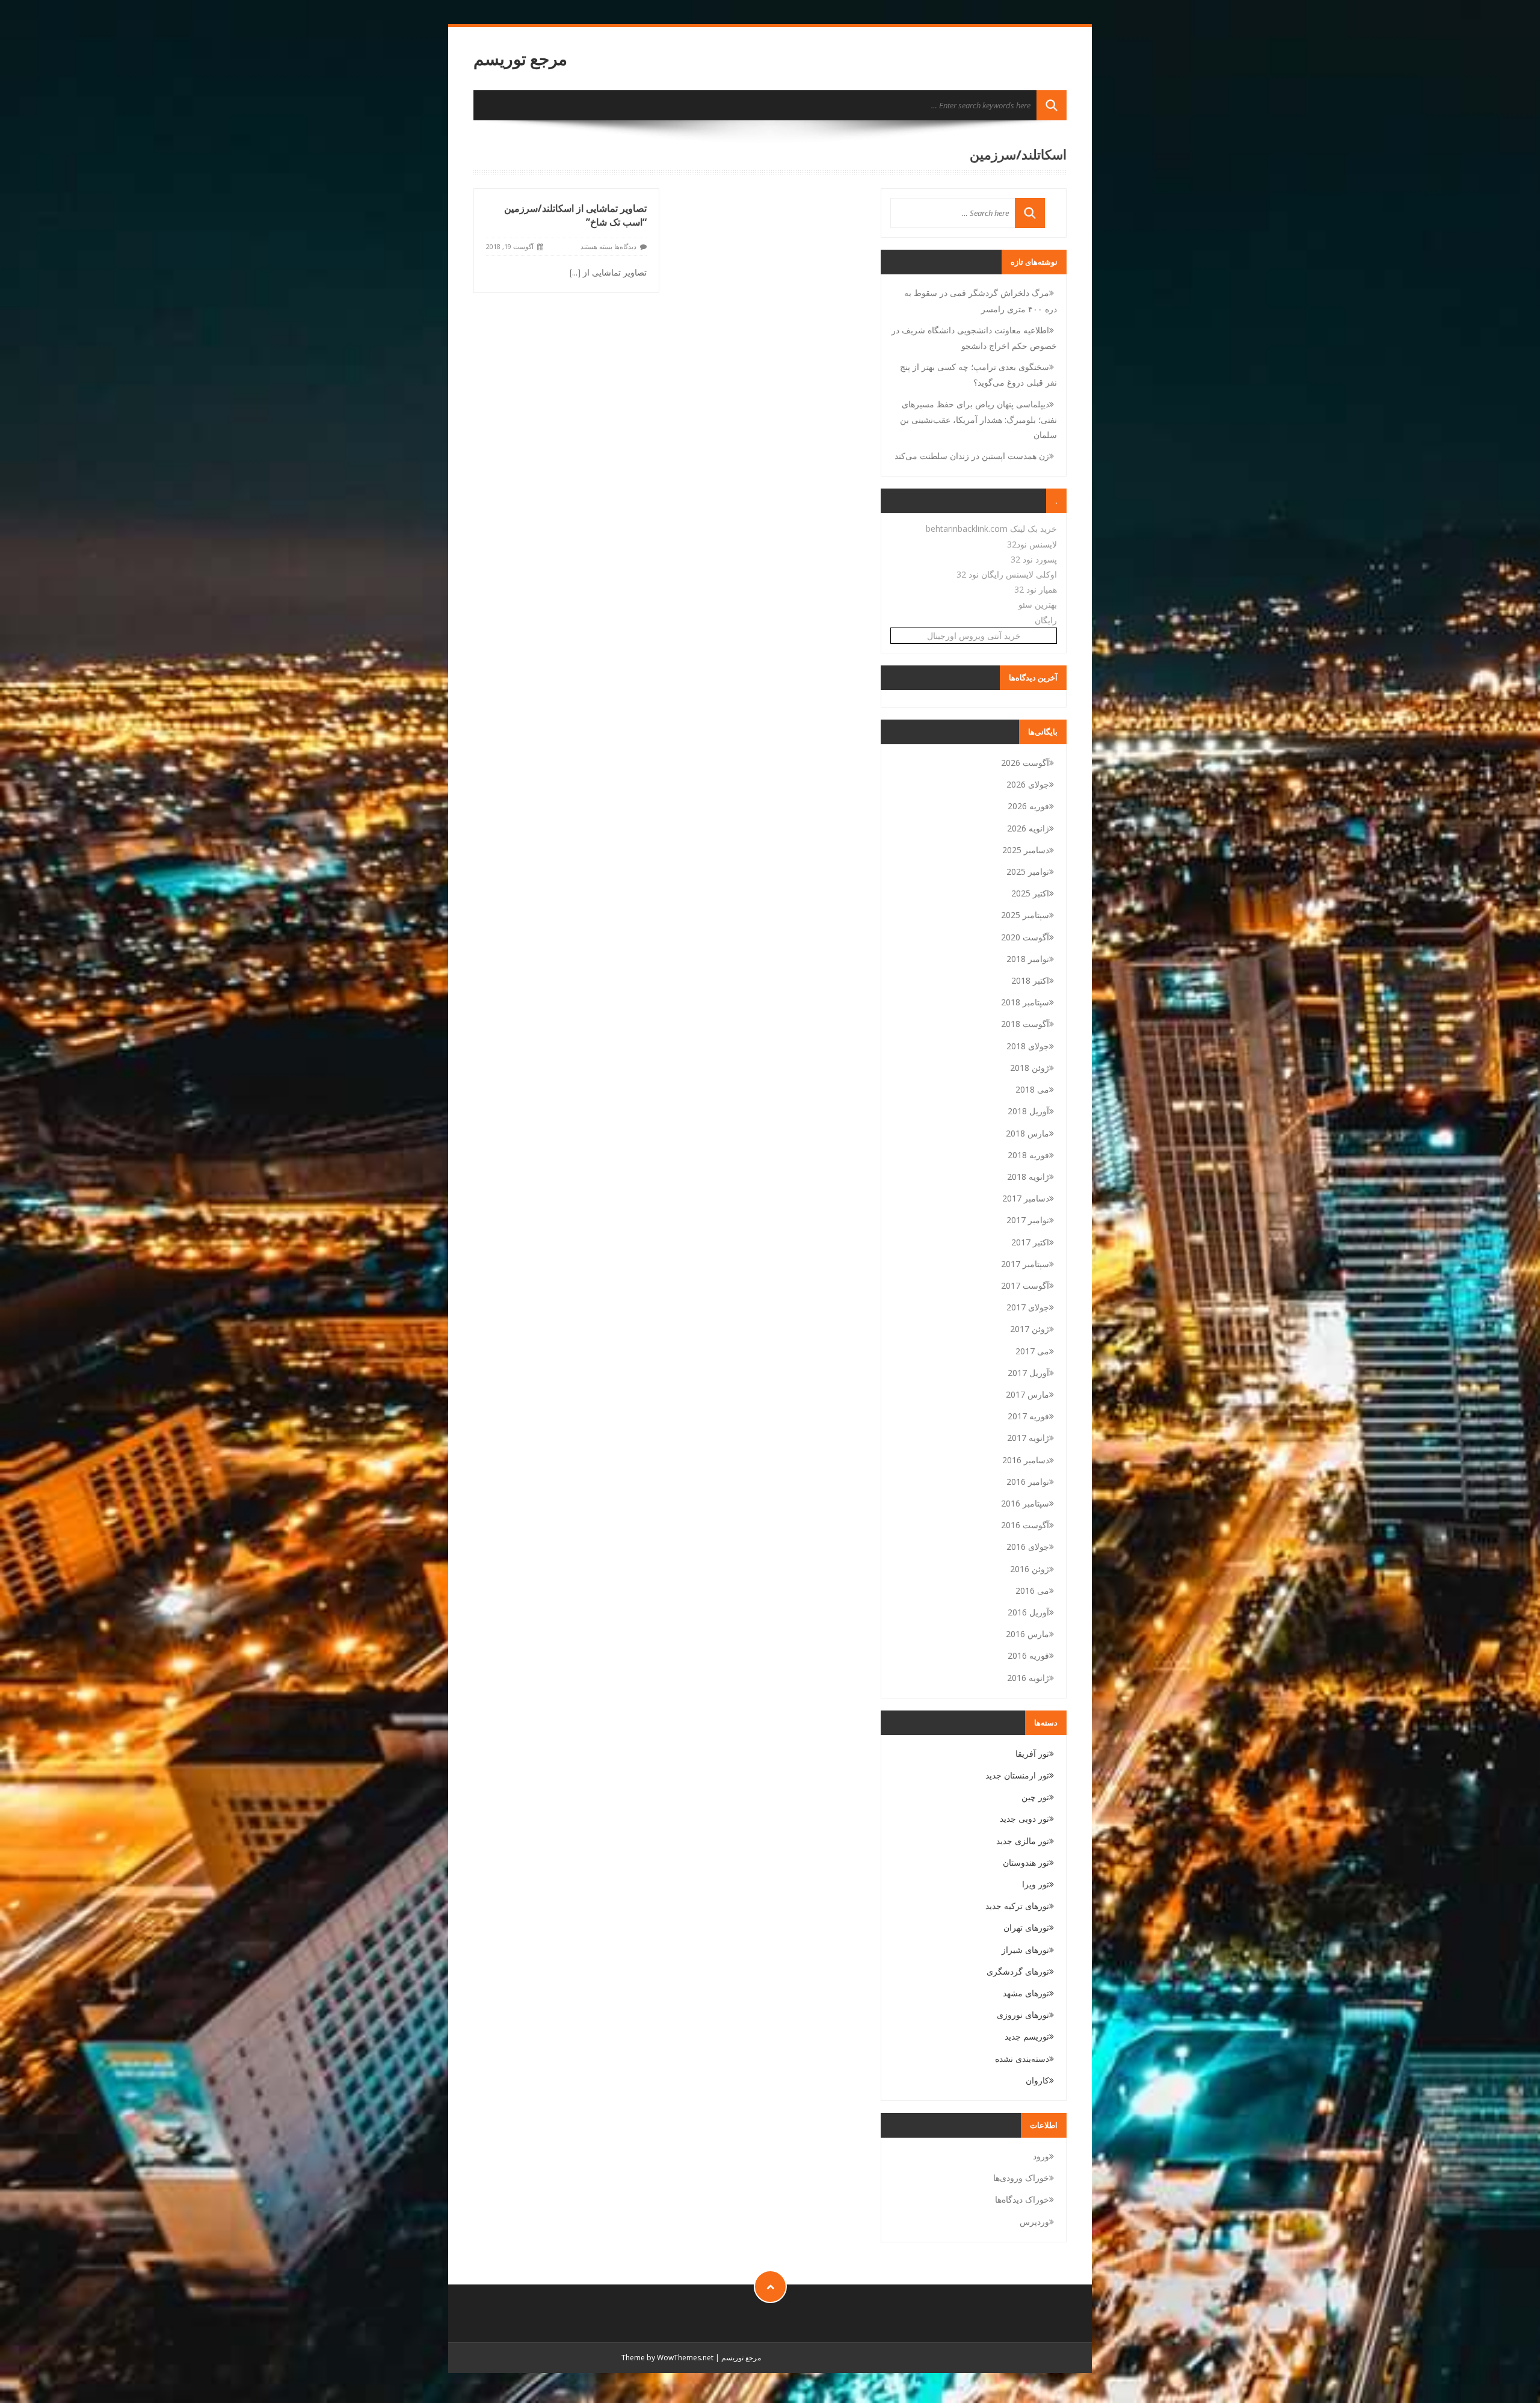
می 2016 (1032, 1590)
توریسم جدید (1027, 2036)
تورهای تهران (1026, 1927)
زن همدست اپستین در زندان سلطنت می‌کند (972, 456)
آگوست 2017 (1025, 1285)
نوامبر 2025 (1028, 871)
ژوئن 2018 (1030, 1068)
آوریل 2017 (1028, 1373)
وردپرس (1034, 2222)
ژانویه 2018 (1028, 1177)
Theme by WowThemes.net (667, 2358)
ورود (1041, 2156)
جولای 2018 (1028, 1046)
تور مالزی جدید (1023, 1841)
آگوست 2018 (1025, 1024)
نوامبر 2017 (1028, 1220)
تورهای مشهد (1026, 1993)
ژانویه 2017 (1028, 1438)
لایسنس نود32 (1032, 544)
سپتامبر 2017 (1025, 1264)
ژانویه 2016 (1028, 1678)
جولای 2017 (1028, 1307)
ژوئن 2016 (1030, 1569)
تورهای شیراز (1025, 1950)
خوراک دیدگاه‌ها (1022, 2199)
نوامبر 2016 (1028, 1482)
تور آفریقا (1032, 1754)
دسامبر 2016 (1026, 1460)
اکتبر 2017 (1030, 1242)
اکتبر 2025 (1030, 893)
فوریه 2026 (1028, 806)
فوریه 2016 (1028, 1655)
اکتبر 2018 (1030, 980)
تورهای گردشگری (1018, 1971)
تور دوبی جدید (1024, 1818)
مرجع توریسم (520, 59)
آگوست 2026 (1025, 763)
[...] (575, 272)
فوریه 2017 (1028, 1416)
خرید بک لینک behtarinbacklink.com (991, 529)
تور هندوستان (1026, 1862)
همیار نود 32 (1036, 589)
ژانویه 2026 (1028, 828)
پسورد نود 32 (1034, 559)
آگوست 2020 (1025, 937)
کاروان (1037, 2080)
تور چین (1035, 1797)
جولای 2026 (1028, 784)
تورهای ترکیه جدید (1017, 1906)
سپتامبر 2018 (1025, 1002)
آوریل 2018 (1028, 1111)
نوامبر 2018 (1028, 959)
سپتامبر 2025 (1025, 915)
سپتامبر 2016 (1025, 1503)
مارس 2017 (1027, 1394)
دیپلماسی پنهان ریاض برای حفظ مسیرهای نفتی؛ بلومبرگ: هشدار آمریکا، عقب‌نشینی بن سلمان (978, 419)
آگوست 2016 (1025, 1525)
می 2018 (1032, 1089)
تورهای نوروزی (1023, 2015)
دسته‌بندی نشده (1022, 2059)
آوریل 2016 (1028, 1612)
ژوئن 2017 (1030, 1329)
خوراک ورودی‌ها (1021, 2178)
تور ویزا (1036, 1884)
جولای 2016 (1028, 1547)
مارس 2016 (1027, 1634)
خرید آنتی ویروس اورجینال (974, 636)
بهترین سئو (1038, 604)
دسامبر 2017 (1026, 1198)
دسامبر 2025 (1026, 850)
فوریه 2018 (1028, 1155)
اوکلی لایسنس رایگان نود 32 (1007, 574)
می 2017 (1032, 1351)
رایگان (1046, 620)
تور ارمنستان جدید (1017, 1775)
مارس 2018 (1027, 1133)
